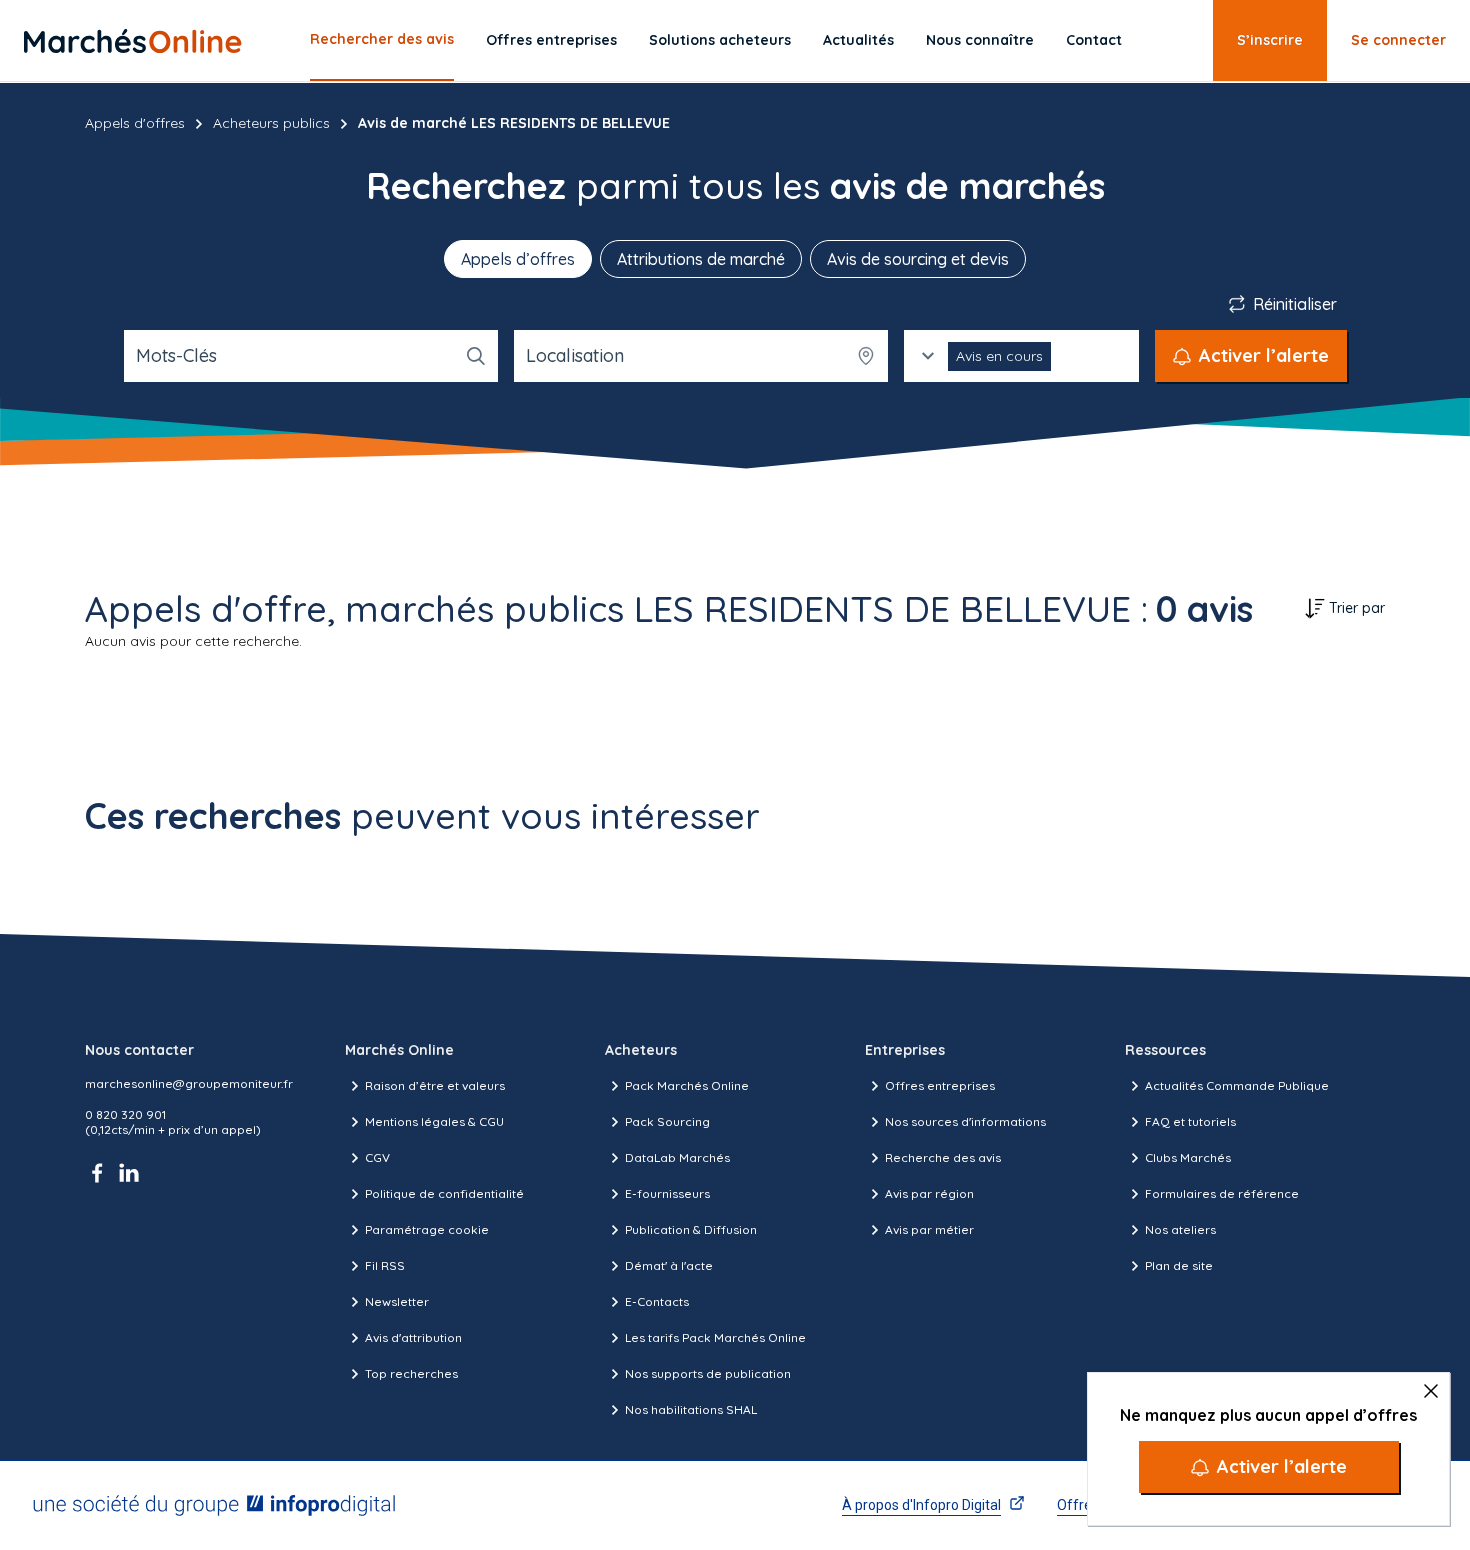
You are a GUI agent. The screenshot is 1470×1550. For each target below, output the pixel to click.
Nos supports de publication (708, 1373)
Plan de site (1179, 1265)
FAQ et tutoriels (1190, 1121)
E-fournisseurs (667, 1193)
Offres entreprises (551, 40)
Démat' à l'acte (669, 1265)
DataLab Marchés (677, 1157)
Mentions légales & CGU (434, 1121)
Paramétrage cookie (427, 1229)
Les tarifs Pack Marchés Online (715, 1337)
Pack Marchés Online (687, 1085)
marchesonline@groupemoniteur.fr (189, 1083)
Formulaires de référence (1222, 1193)
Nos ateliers (1180, 1229)
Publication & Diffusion (691, 1229)
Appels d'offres (135, 123)
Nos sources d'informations (965, 1121)
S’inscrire (1270, 40)
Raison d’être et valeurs (435, 1085)
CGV (377, 1157)
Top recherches (411, 1373)
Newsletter (397, 1301)
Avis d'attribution (413, 1337)
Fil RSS (385, 1265)
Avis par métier (929, 1229)
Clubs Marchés (1188, 1157)
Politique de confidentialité (444, 1193)
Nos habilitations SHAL (691, 1409)
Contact (1094, 40)
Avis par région (929, 1193)
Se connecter (1398, 40)
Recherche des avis (943, 1157)
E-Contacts (657, 1301)
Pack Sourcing (667, 1121)
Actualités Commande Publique (1237, 1085)
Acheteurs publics (271, 123)
